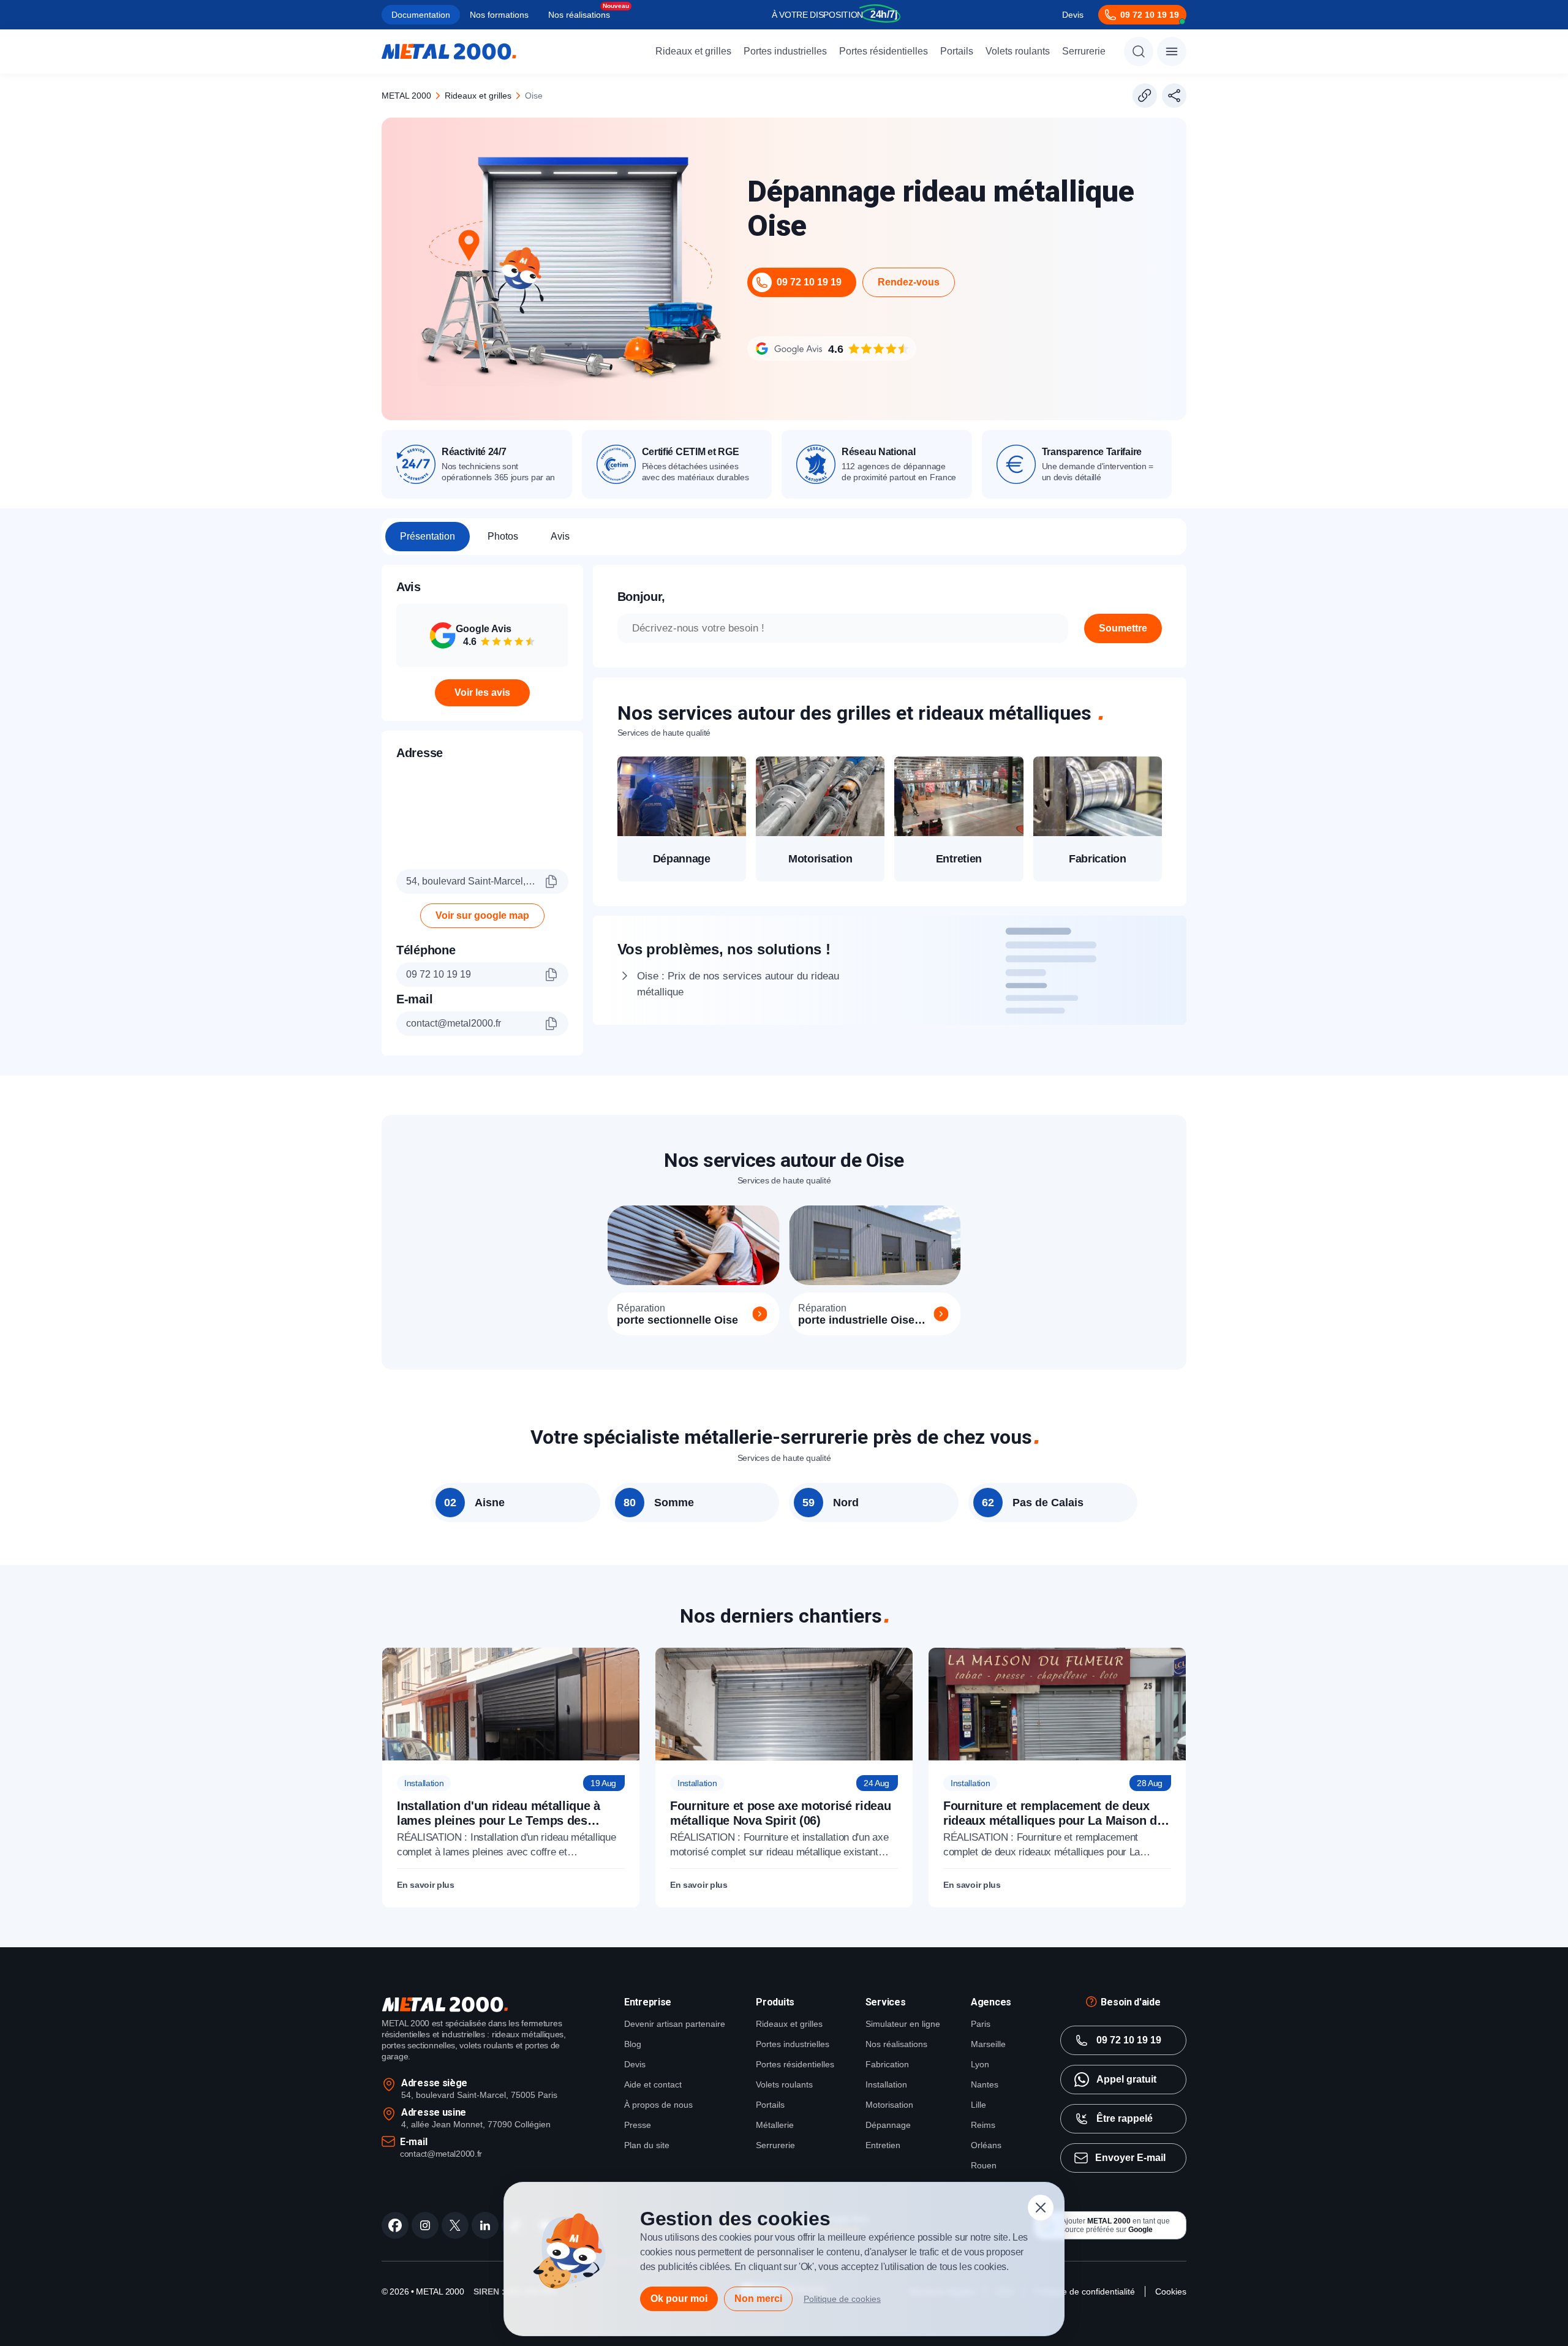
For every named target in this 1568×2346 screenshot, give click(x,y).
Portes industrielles (785, 51)
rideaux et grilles (478, 96)
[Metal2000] (449, 51)
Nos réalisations (579, 15)
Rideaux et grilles (693, 51)
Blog (633, 2044)
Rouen (984, 2165)
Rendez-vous (909, 282)
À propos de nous (658, 2105)
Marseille (988, 2044)
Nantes (985, 2084)
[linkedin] (485, 2225)
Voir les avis (482, 692)
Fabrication (887, 2064)
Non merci (758, 2299)
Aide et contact (653, 2084)
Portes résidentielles (884, 51)
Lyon (980, 2064)
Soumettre (1123, 628)
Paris (981, 2024)
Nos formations (499, 15)
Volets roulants (1018, 51)
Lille (978, 2105)
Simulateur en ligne (903, 2024)
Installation (886, 2084)
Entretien (883, 2145)
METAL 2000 (406, 96)
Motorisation (889, 2105)
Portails (957, 51)
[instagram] (425, 2225)
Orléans (986, 2145)
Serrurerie (1084, 51)
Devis (1073, 15)
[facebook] (395, 2225)
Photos (503, 536)
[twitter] (455, 2225)
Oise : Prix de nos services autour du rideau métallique (738, 984)
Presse (638, 2125)
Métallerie (775, 2125)
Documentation (421, 15)
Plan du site (647, 2145)
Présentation (428, 536)
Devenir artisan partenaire (675, 2024)
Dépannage (888, 2125)
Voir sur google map (482, 915)
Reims (983, 2125)
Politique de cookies (842, 2299)
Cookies (1171, 2291)
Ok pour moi (679, 2299)
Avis (560, 536)
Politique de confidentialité (1084, 2291)
